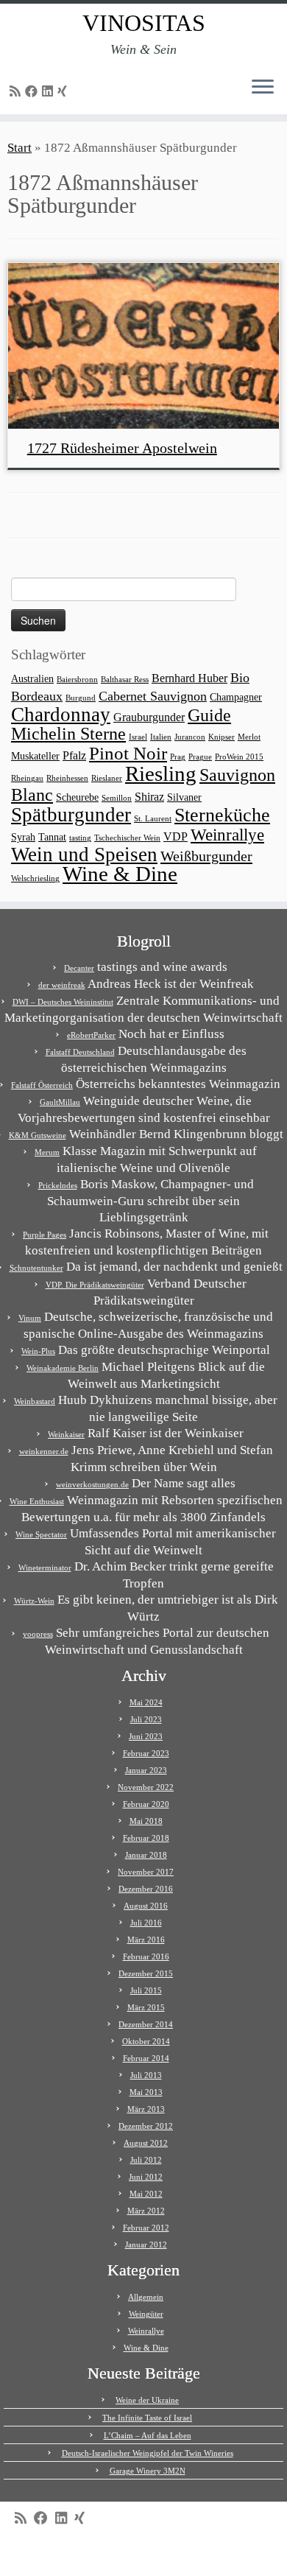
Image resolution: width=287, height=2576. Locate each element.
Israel (138, 737)
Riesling (161, 773)
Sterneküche (222, 815)
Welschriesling (35, 878)
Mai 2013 (146, 2092)
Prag (178, 757)
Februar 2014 (146, 2058)
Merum (47, 1152)
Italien (161, 737)
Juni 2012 (146, 2177)
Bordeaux (37, 696)
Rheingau (27, 778)
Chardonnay (61, 715)
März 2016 (146, 1940)
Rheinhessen (67, 778)
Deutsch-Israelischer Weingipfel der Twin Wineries (148, 2453)
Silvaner (184, 797)
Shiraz (149, 797)
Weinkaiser (66, 1434)
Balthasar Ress (125, 680)
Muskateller (35, 756)
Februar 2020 (146, 1804)
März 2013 (146, 2109)
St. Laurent (153, 819)
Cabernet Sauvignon (153, 696)
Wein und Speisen (84, 854)
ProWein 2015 (239, 757)
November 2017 (146, 1872)
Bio (240, 678)
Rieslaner (107, 778)
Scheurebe (77, 797)
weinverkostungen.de (92, 1484)
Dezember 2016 (146, 1889)
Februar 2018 (146, 1838)
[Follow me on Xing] (64, 92)
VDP (176, 836)
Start (20, 148)
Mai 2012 (146, 2194)
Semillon (117, 798)
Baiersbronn (77, 680)
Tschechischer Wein (127, 838)
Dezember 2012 (146, 2126)
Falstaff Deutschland (80, 1052)
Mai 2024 (146, 1702)
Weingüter (146, 2314)
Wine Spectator (41, 1534)
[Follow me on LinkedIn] (50, 92)
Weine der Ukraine (147, 2400)
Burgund (81, 698)
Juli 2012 (146, 2160)
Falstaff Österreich (42, 1085)
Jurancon (190, 737)
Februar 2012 (146, 2228)
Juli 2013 (146, 2075)
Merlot (249, 737)
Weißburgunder (206, 856)
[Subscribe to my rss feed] (17, 92)
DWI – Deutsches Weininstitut (63, 1002)
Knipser (222, 737)
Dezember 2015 (146, 1973)
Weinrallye (227, 835)
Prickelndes (58, 1185)
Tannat (52, 837)
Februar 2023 (146, 1753)
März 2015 (146, 2007)
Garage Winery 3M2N (148, 2471)
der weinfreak (62, 985)
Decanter (79, 968)
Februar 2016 (146, 1956)
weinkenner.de (44, 1451)
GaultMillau (60, 1102)
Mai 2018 (146, 1821)
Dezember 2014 (146, 2024)
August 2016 (146, 1906)
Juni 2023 (146, 1736)
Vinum (30, 1318)
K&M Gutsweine (38, 1135)
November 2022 (146, 1787)
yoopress (38, 1634)
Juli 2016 (146, 1923)
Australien (32, 679)
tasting (80, 838)
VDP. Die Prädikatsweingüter (95, 1285)
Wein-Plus (38, 1351)
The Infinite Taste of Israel (147, 2418)
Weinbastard (35, 1401)
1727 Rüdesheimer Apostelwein (122, 448)
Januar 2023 (146, 1770)
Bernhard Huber (189, 678)
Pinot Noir (128, 753)
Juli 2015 (146, 1990)
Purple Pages (45, 1235)
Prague (200, 757)
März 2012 (146, 2211)
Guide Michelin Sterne (121, 724)
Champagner (236, 697)
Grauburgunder (149, 717)
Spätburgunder (71, 815)
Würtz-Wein (34, 1601)
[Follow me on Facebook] (33, 92)
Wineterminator (45, 1568)
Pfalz (74, 755)
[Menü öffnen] (263, 88)
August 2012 (146, 2143)
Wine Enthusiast (37, 1501)
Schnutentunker (36, 1268)
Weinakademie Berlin (63, 1368)
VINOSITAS (144, 23)
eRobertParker (91, 1035)
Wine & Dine (120, 874)
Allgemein (146, 2297)
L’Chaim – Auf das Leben (148, 2435)
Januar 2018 (146, 1855)
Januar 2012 (146, 2245)
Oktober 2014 (146, 2041)
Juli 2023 (146, 1719)
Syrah (23, 837)
